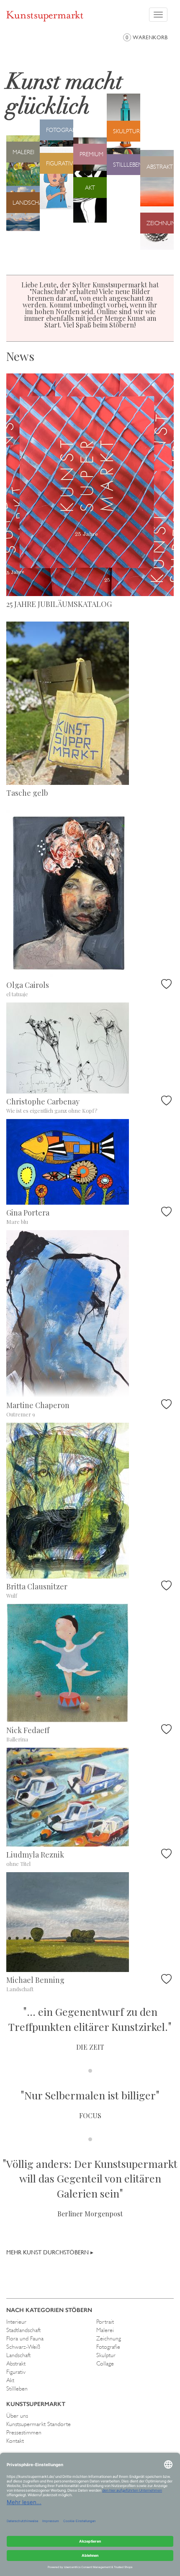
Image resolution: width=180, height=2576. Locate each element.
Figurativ (16, 2372)
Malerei (105, 2330)
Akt (10, 2380)
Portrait (105, 2322)
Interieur (16, 2322)
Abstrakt (16, 2363)
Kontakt (15, 2441)
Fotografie (108, 2347)
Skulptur (106, 2355)
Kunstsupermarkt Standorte (39, 2424)
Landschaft (18, 2355)
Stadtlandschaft (23, 2330)
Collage (105, 2363)
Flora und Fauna (25, 2338)
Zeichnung (109, 2338)
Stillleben (17, 2388)
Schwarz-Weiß (23, 2347)
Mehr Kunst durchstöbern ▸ (50, 2252)
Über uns (17, 2416)
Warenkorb (147, 37)
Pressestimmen (24, 2432)
